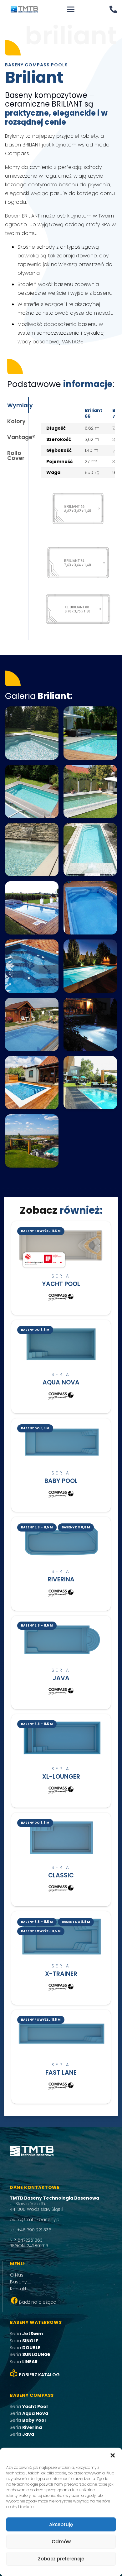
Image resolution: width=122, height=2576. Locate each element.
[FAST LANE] (61, 2057)
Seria (26, 2334)
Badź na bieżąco (38, 2302)
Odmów (61, 2542)
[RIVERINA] (61, 1564)
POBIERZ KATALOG (39, 2375)
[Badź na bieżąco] (15, 2302)
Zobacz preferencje (61, 2559)
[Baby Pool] (61, 1465)
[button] (113, 2455)
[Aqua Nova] (61, 1367)
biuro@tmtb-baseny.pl (35, 2220)
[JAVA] (61, 1662)
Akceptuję (61, 2524)
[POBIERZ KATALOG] (14, 2375)
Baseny (18, 2282)
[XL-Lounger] (61, 1761)
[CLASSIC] (61, 1859)
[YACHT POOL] (61, 1268)
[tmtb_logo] (24, 9)
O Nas (17, 2275)
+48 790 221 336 (34, 2230)
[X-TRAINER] (61, 1958)
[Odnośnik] (113, 9)
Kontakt (18, 2289)
